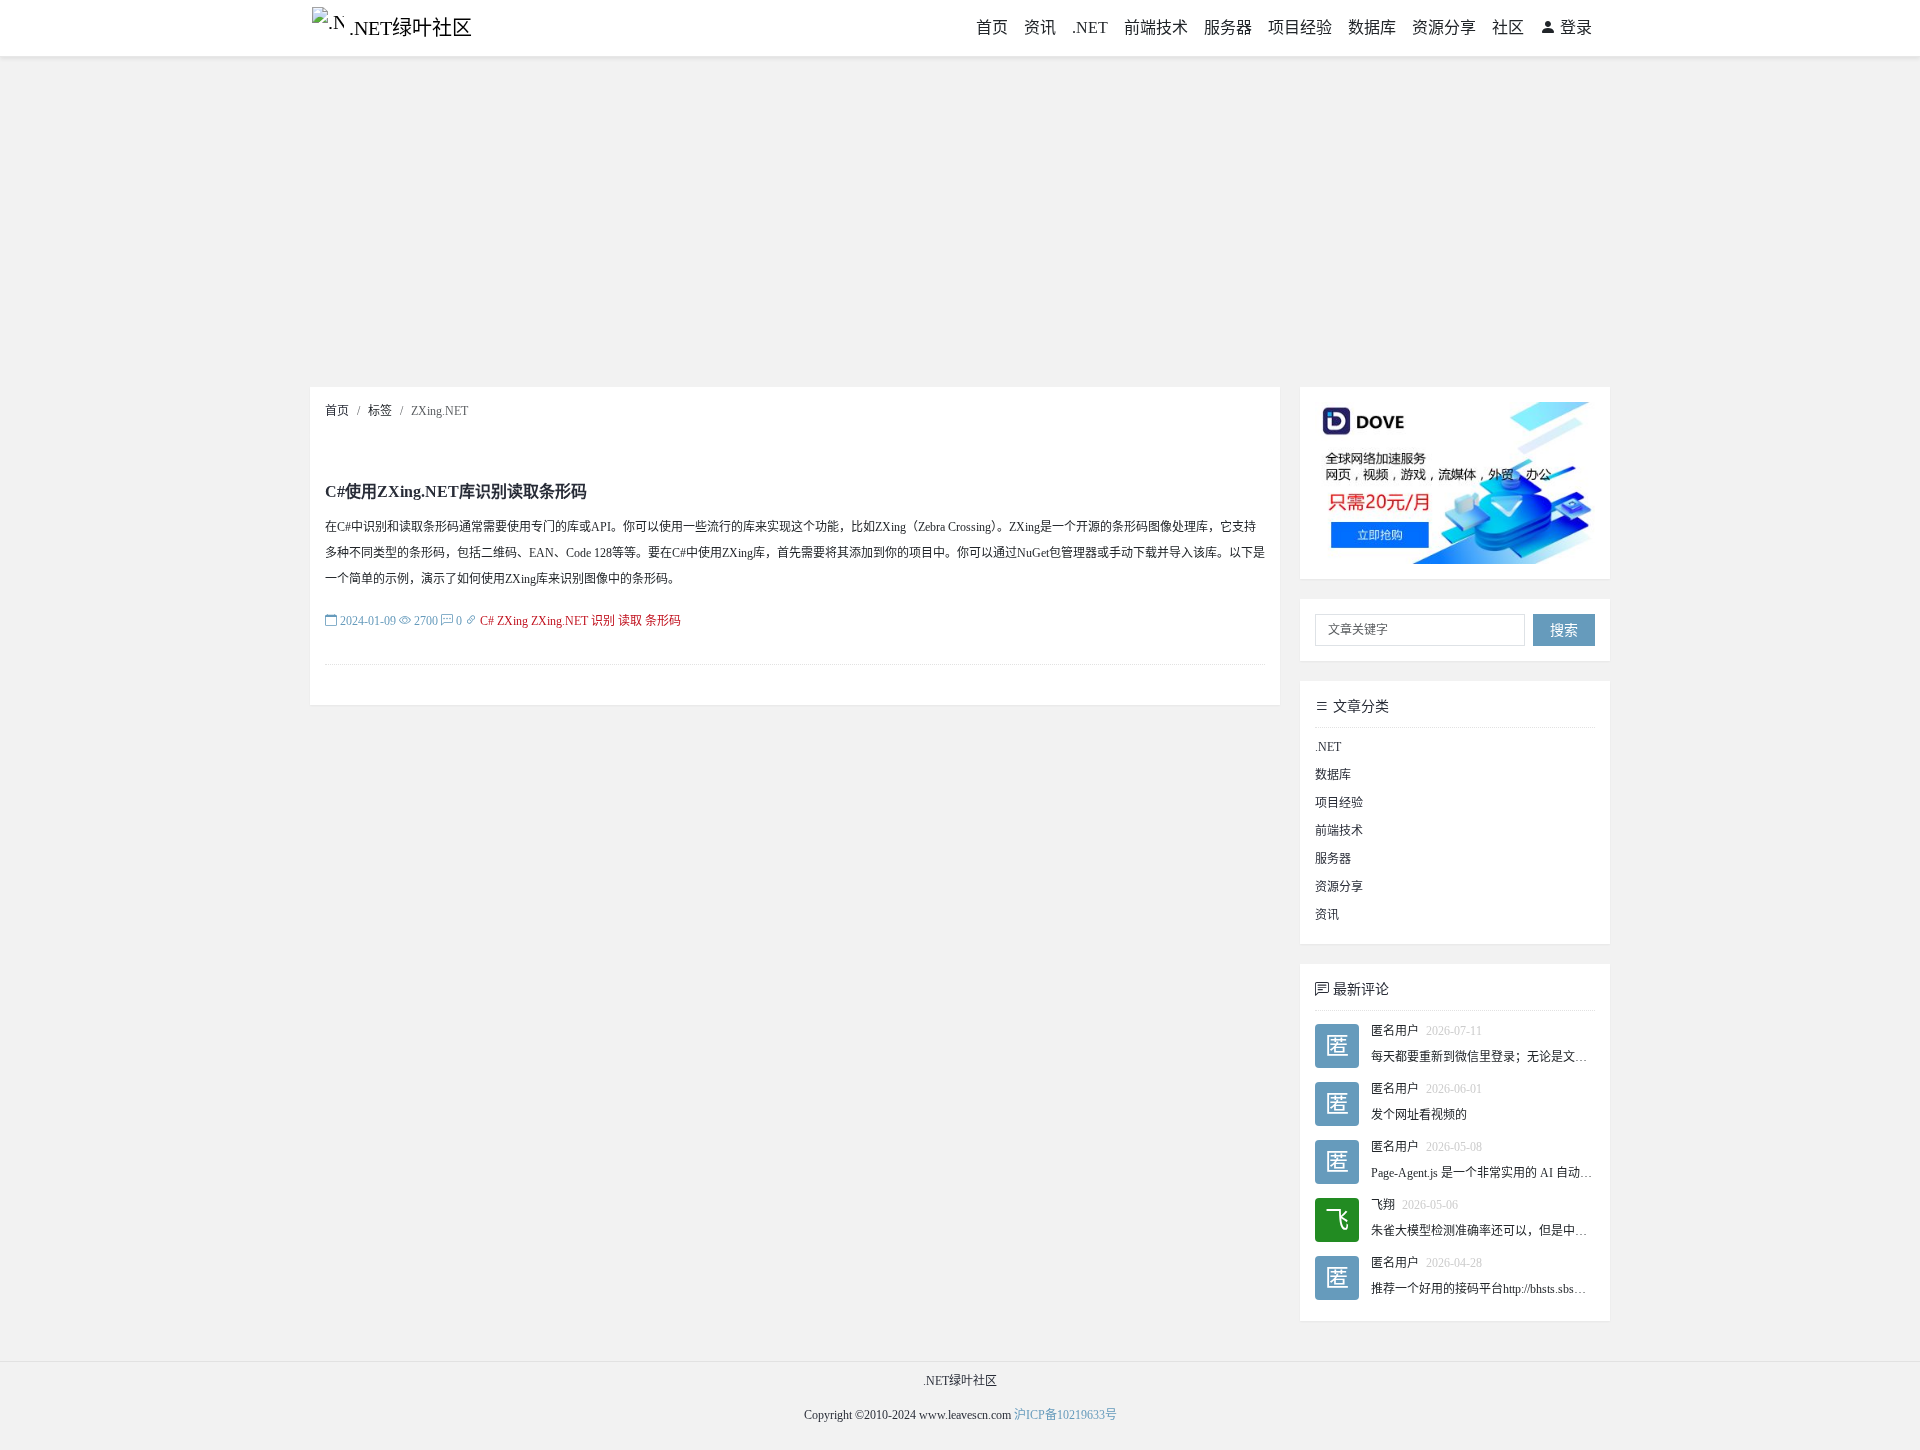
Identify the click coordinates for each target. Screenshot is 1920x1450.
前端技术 (1156, 27)
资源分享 (1444, 27)
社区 (1508, 27)
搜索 (1564, 630)
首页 (992, 27)
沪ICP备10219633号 (1065, 1415)
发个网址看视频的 (1419, 1115)
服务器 (1228, 27)
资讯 (1040, 27)
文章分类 (1359, 706)
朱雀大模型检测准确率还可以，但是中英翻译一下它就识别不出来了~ (1554, 1231)
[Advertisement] (960, 227)
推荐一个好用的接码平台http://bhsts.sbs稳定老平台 (1502, 1289)
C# (487, 621)
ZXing (512, 621)
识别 (603, 621)
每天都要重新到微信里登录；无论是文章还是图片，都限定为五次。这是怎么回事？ (1593, 1057)
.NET (1090, 27)
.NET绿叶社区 (410, 28)
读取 (630, 621)
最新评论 (1359, 989)
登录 (1574, 27)
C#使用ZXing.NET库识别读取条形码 (456, 491)
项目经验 (1300, 27)
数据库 (1372, 27)
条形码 (663, 621)
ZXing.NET (559, 621)
